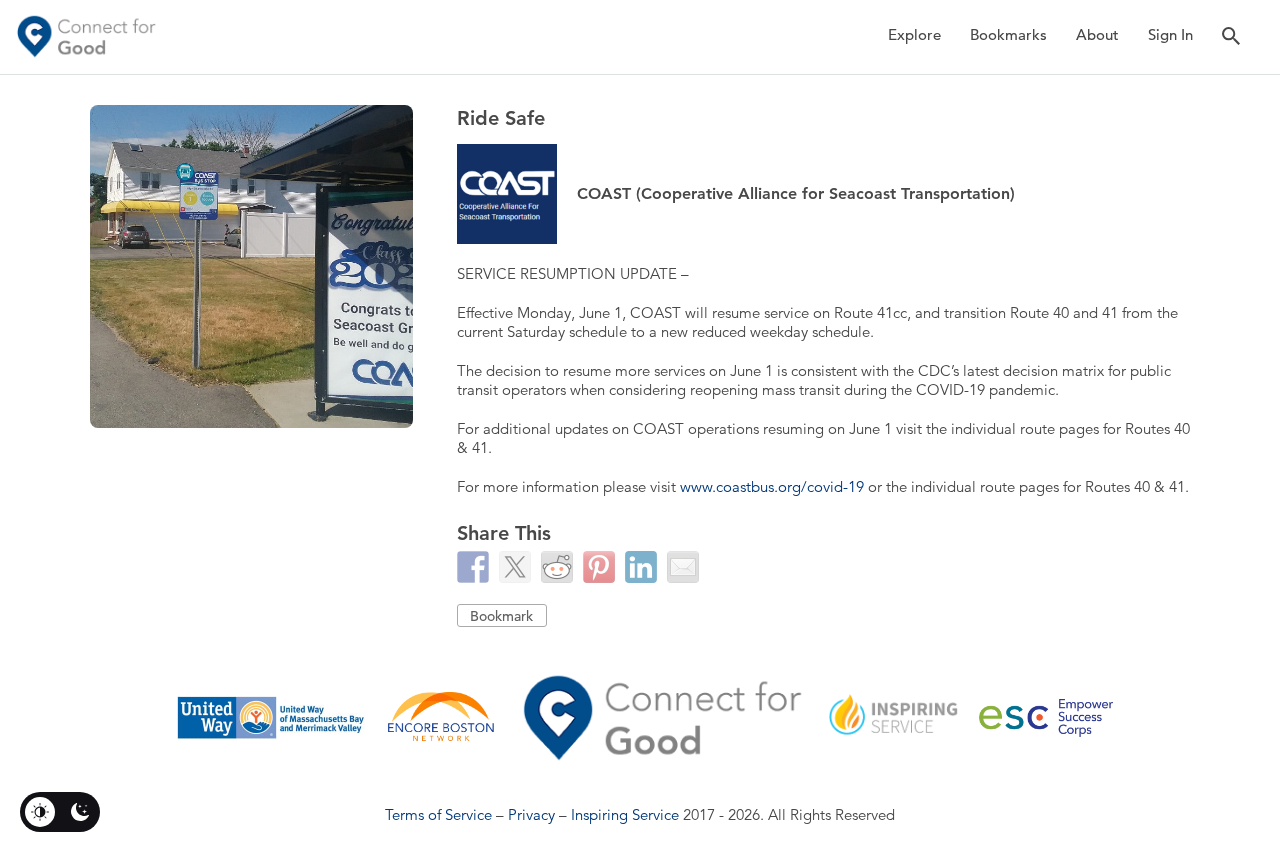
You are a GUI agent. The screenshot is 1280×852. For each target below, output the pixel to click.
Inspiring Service (625, 814)
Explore (914, 34)
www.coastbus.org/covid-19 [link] (772, 486)
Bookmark (501, 616)
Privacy (531, 814)
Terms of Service (438, 814)
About (1097, 34)
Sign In (1170, 34)
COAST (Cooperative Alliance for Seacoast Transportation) (796, 193)
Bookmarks (1008, 34)
